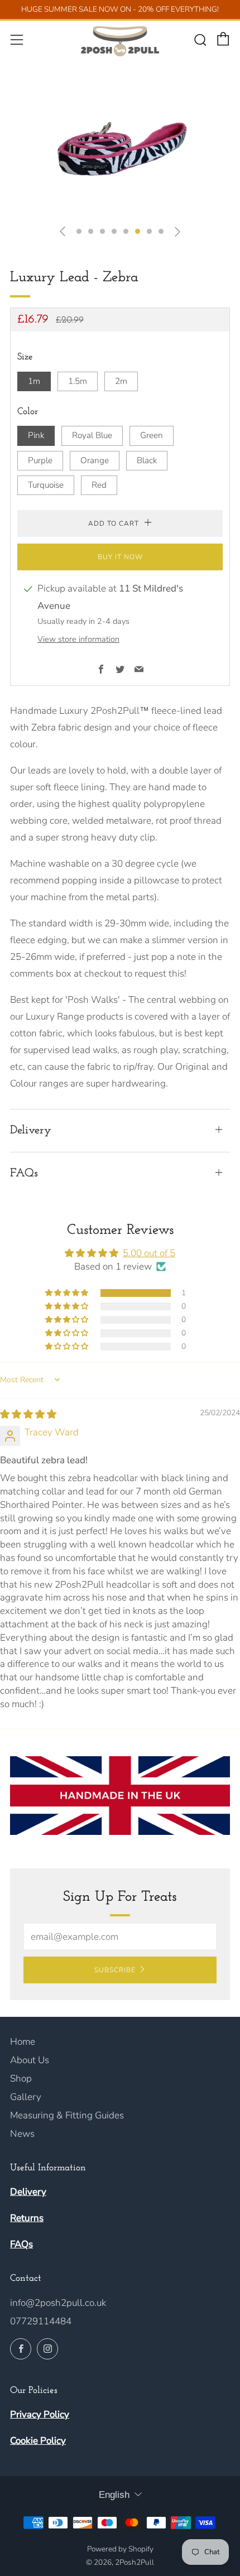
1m (34, 381)
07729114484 (41, 2321)
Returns (27, 2218)
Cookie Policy (38, 2441)
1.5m (78, 381)
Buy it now (120, 557)
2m (121, 381)
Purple (40, 460)
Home (23, 2042)
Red (99, 485)
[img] (28, 1414)
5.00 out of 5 (149, 1253)
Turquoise (46, 485)
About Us (30, 2060)
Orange (95, 460)
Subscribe (115, 1970)
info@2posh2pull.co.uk (58, 2303)
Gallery (26, 2097)
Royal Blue (92, 435)
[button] (79, 231)
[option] (120, 154)
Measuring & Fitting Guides (67, 2115)
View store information (78, 639)
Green (152, 435)
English (114, 2495)
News (22, 2134)
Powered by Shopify (120, 2549)
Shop (21, 2078)
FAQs (21, 2244)
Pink (36, 435)
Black (147, 460)
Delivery (28, 2192)
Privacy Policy (40, 2414)
